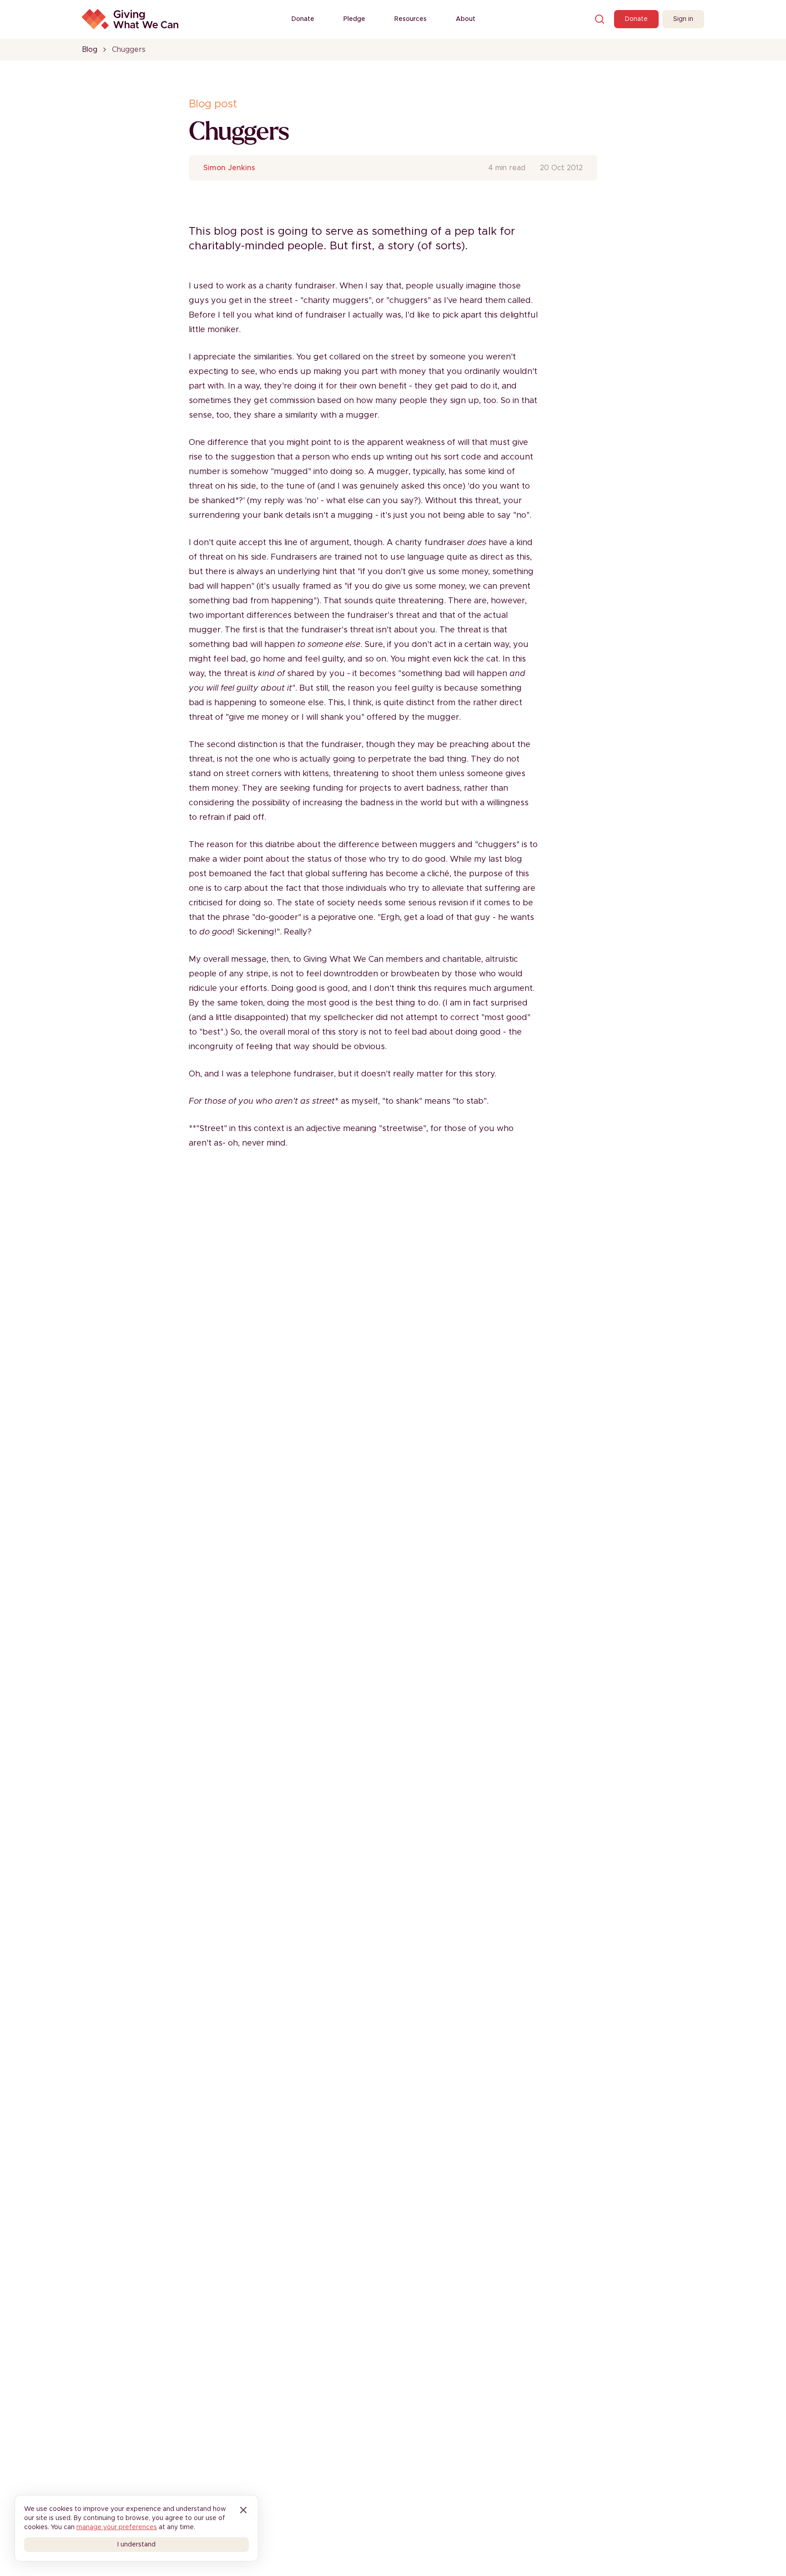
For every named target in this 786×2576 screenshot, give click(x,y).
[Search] (600, 19)
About (466, 19)
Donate (303, 19)
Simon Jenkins (229, 168)
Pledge (354, 19)
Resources (411, 19)
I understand (136, 2545)
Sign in (683, 19)
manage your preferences (117, 2527)
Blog (90, 50)
